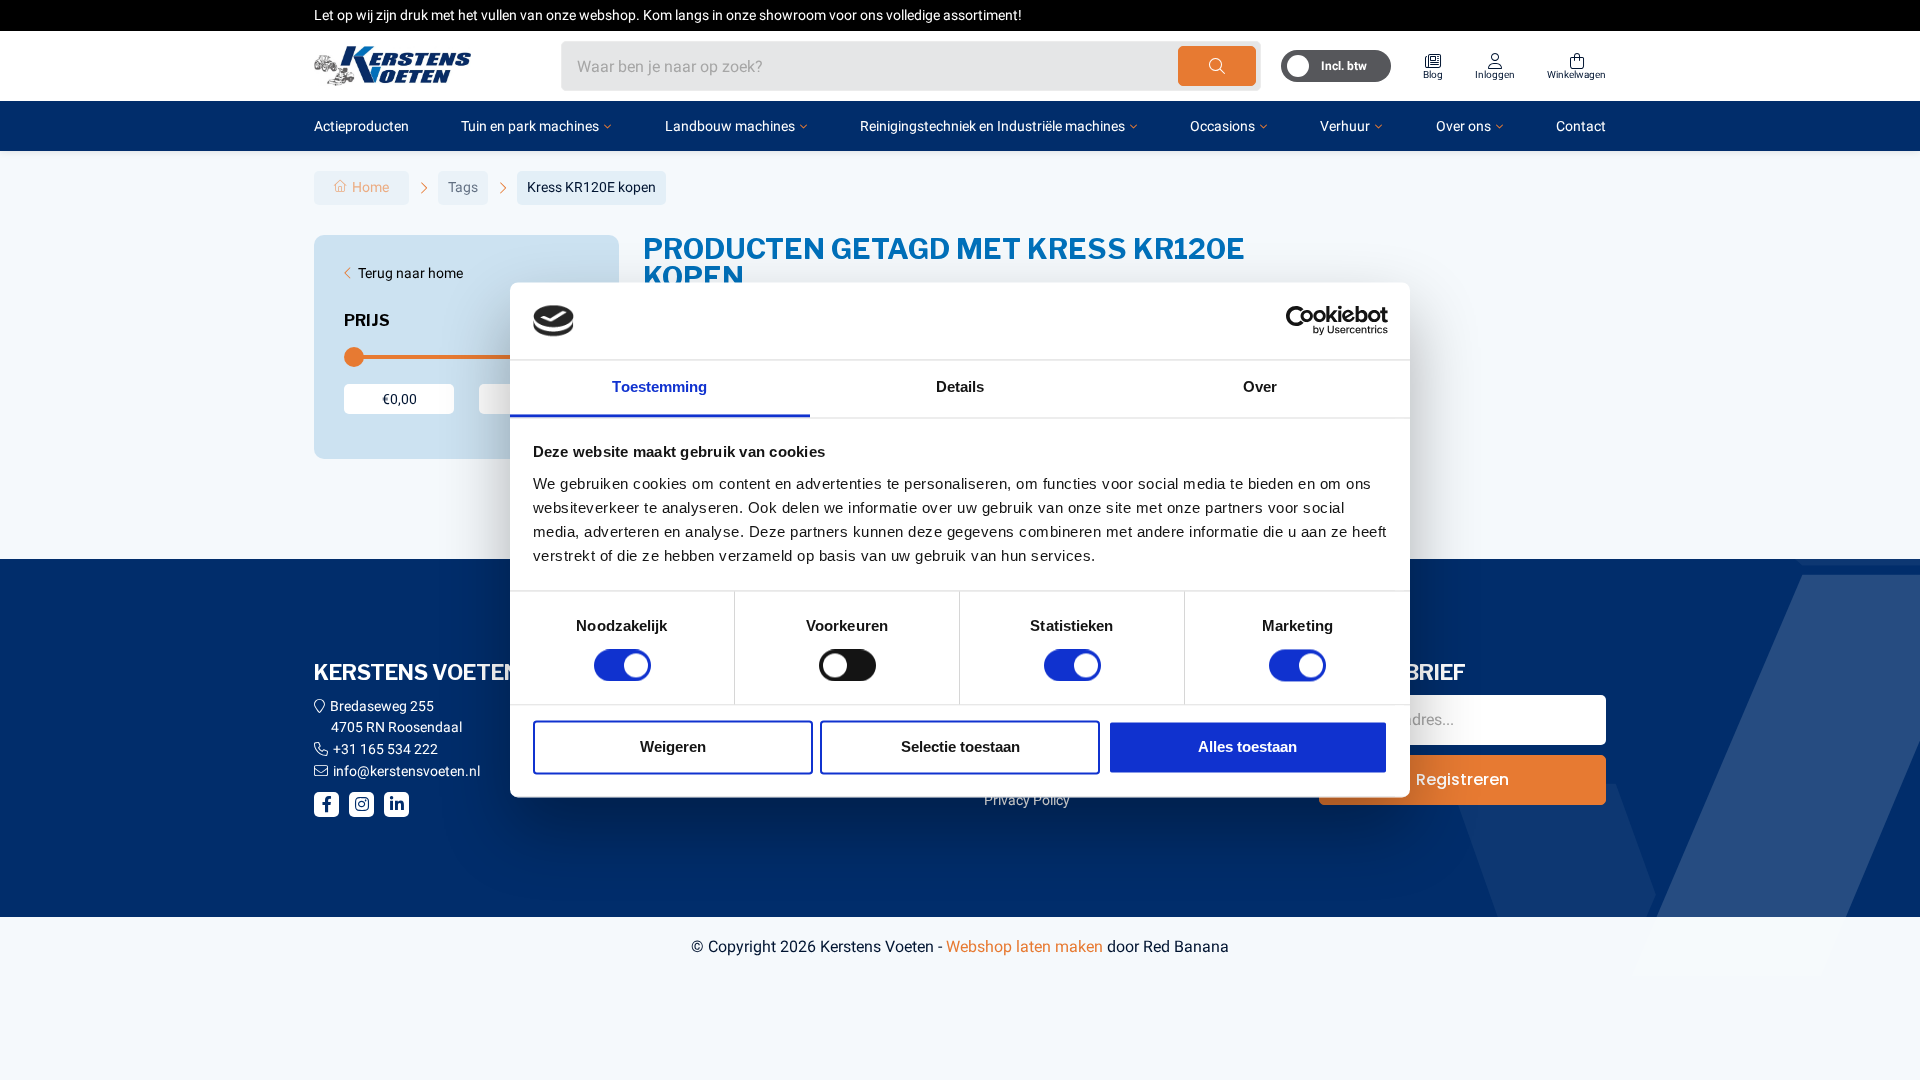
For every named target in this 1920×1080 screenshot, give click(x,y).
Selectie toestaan (960, 746)
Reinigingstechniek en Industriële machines (992, 126)
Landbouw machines (730, 126)
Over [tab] (1260, 386)
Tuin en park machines (530, 126)
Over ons (1463, 126)
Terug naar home (410, 273)
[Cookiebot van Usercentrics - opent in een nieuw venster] (1300, 321)
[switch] (847, 666)
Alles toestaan (1247, 746)
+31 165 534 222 (385, 749)
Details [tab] (960, 386)
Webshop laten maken (1024, 946)
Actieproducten (361, 126)
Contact (1581, 126)
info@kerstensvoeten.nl (406, 771)
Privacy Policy (1027, 800)
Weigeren (673, 746)
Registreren (1462, 779)
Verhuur (1345, 126)
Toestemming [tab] (659, 386)
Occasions (1222, 126)
